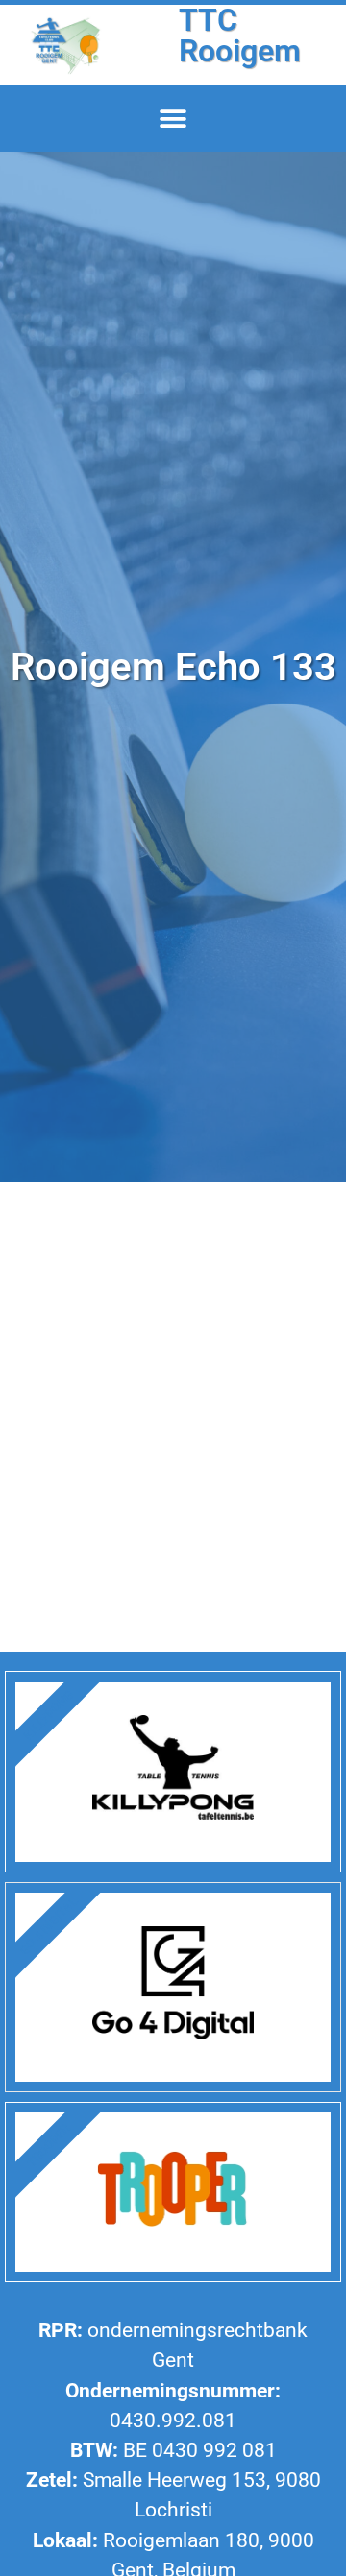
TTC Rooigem (240, 36)
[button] (173, 119)
